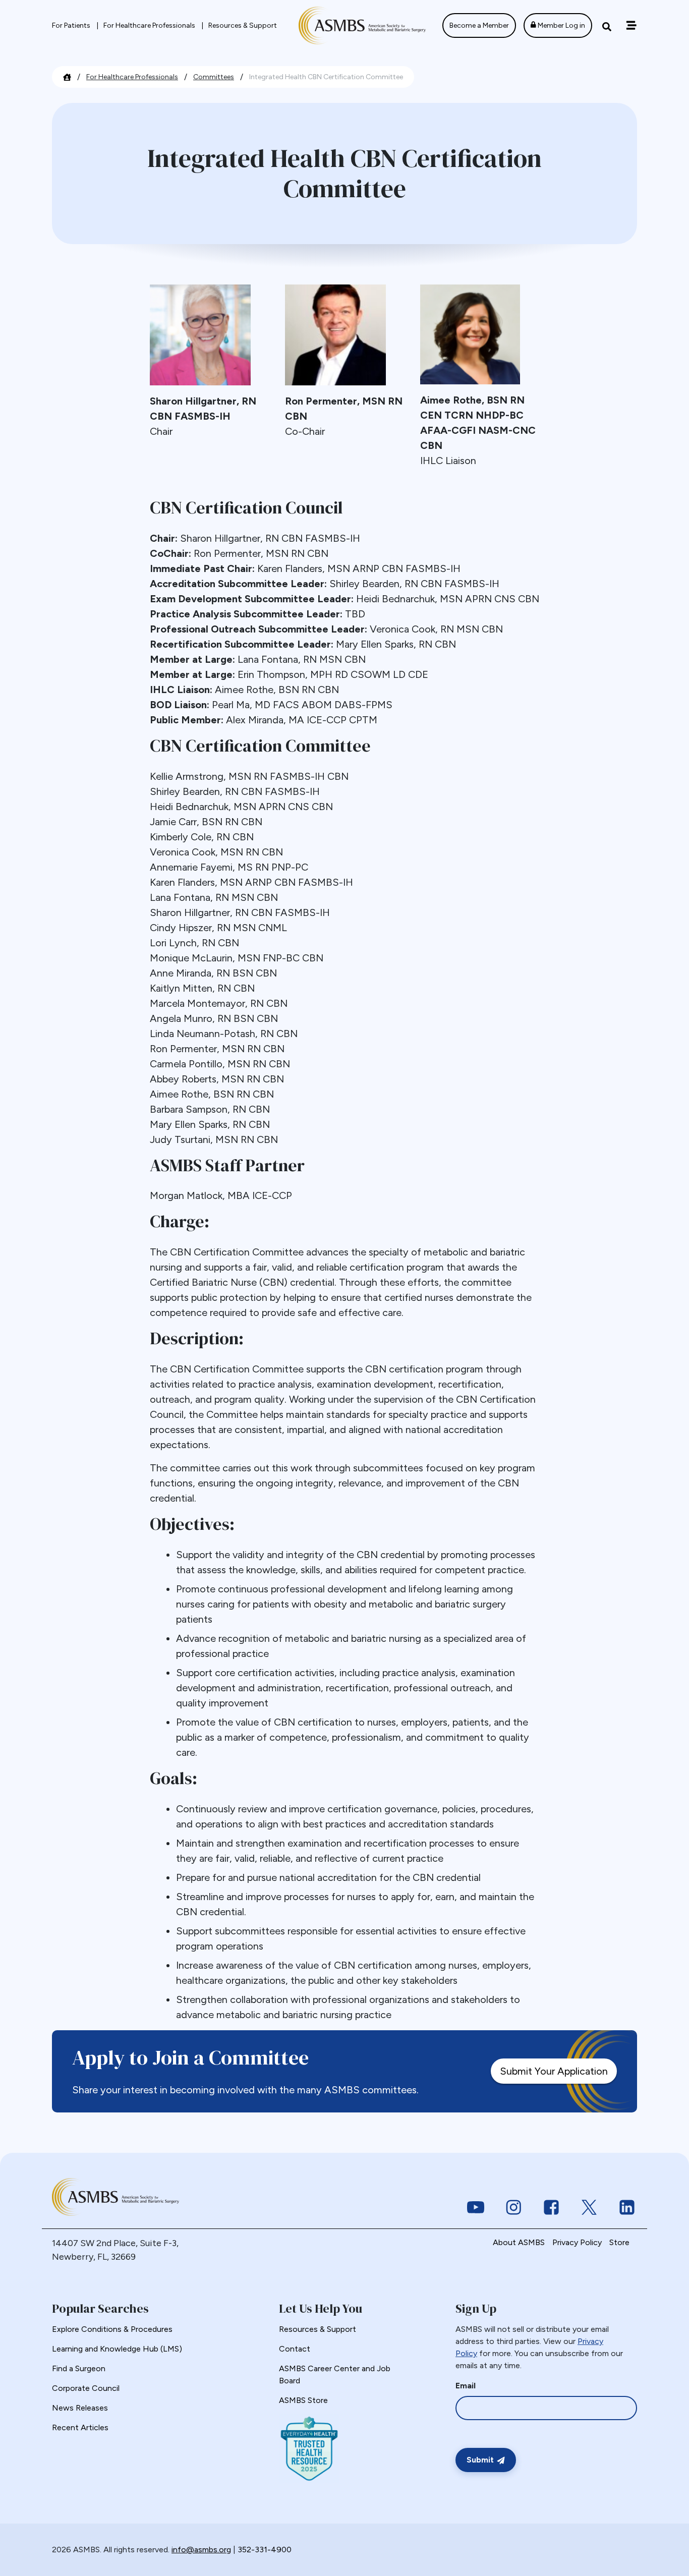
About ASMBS (519, 2242)
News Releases (80, 2408)
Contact (295, 2349)
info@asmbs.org (201, 2550)
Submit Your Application (554, 2071)
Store (619, 2242)
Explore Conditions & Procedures (112, 2329)
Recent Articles (80, 2427)
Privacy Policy (577, 2242)
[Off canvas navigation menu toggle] (631, 25)
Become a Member (479, 25)
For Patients (72, 25)
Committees (214, 77)
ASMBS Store (303, 2400)
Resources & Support (243, 25)
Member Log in (561, 25)
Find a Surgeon (79, 2368)
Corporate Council (86, 2388)
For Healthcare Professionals (150, 25)
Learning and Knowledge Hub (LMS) (117, 2349)
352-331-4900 (265, 2550)
